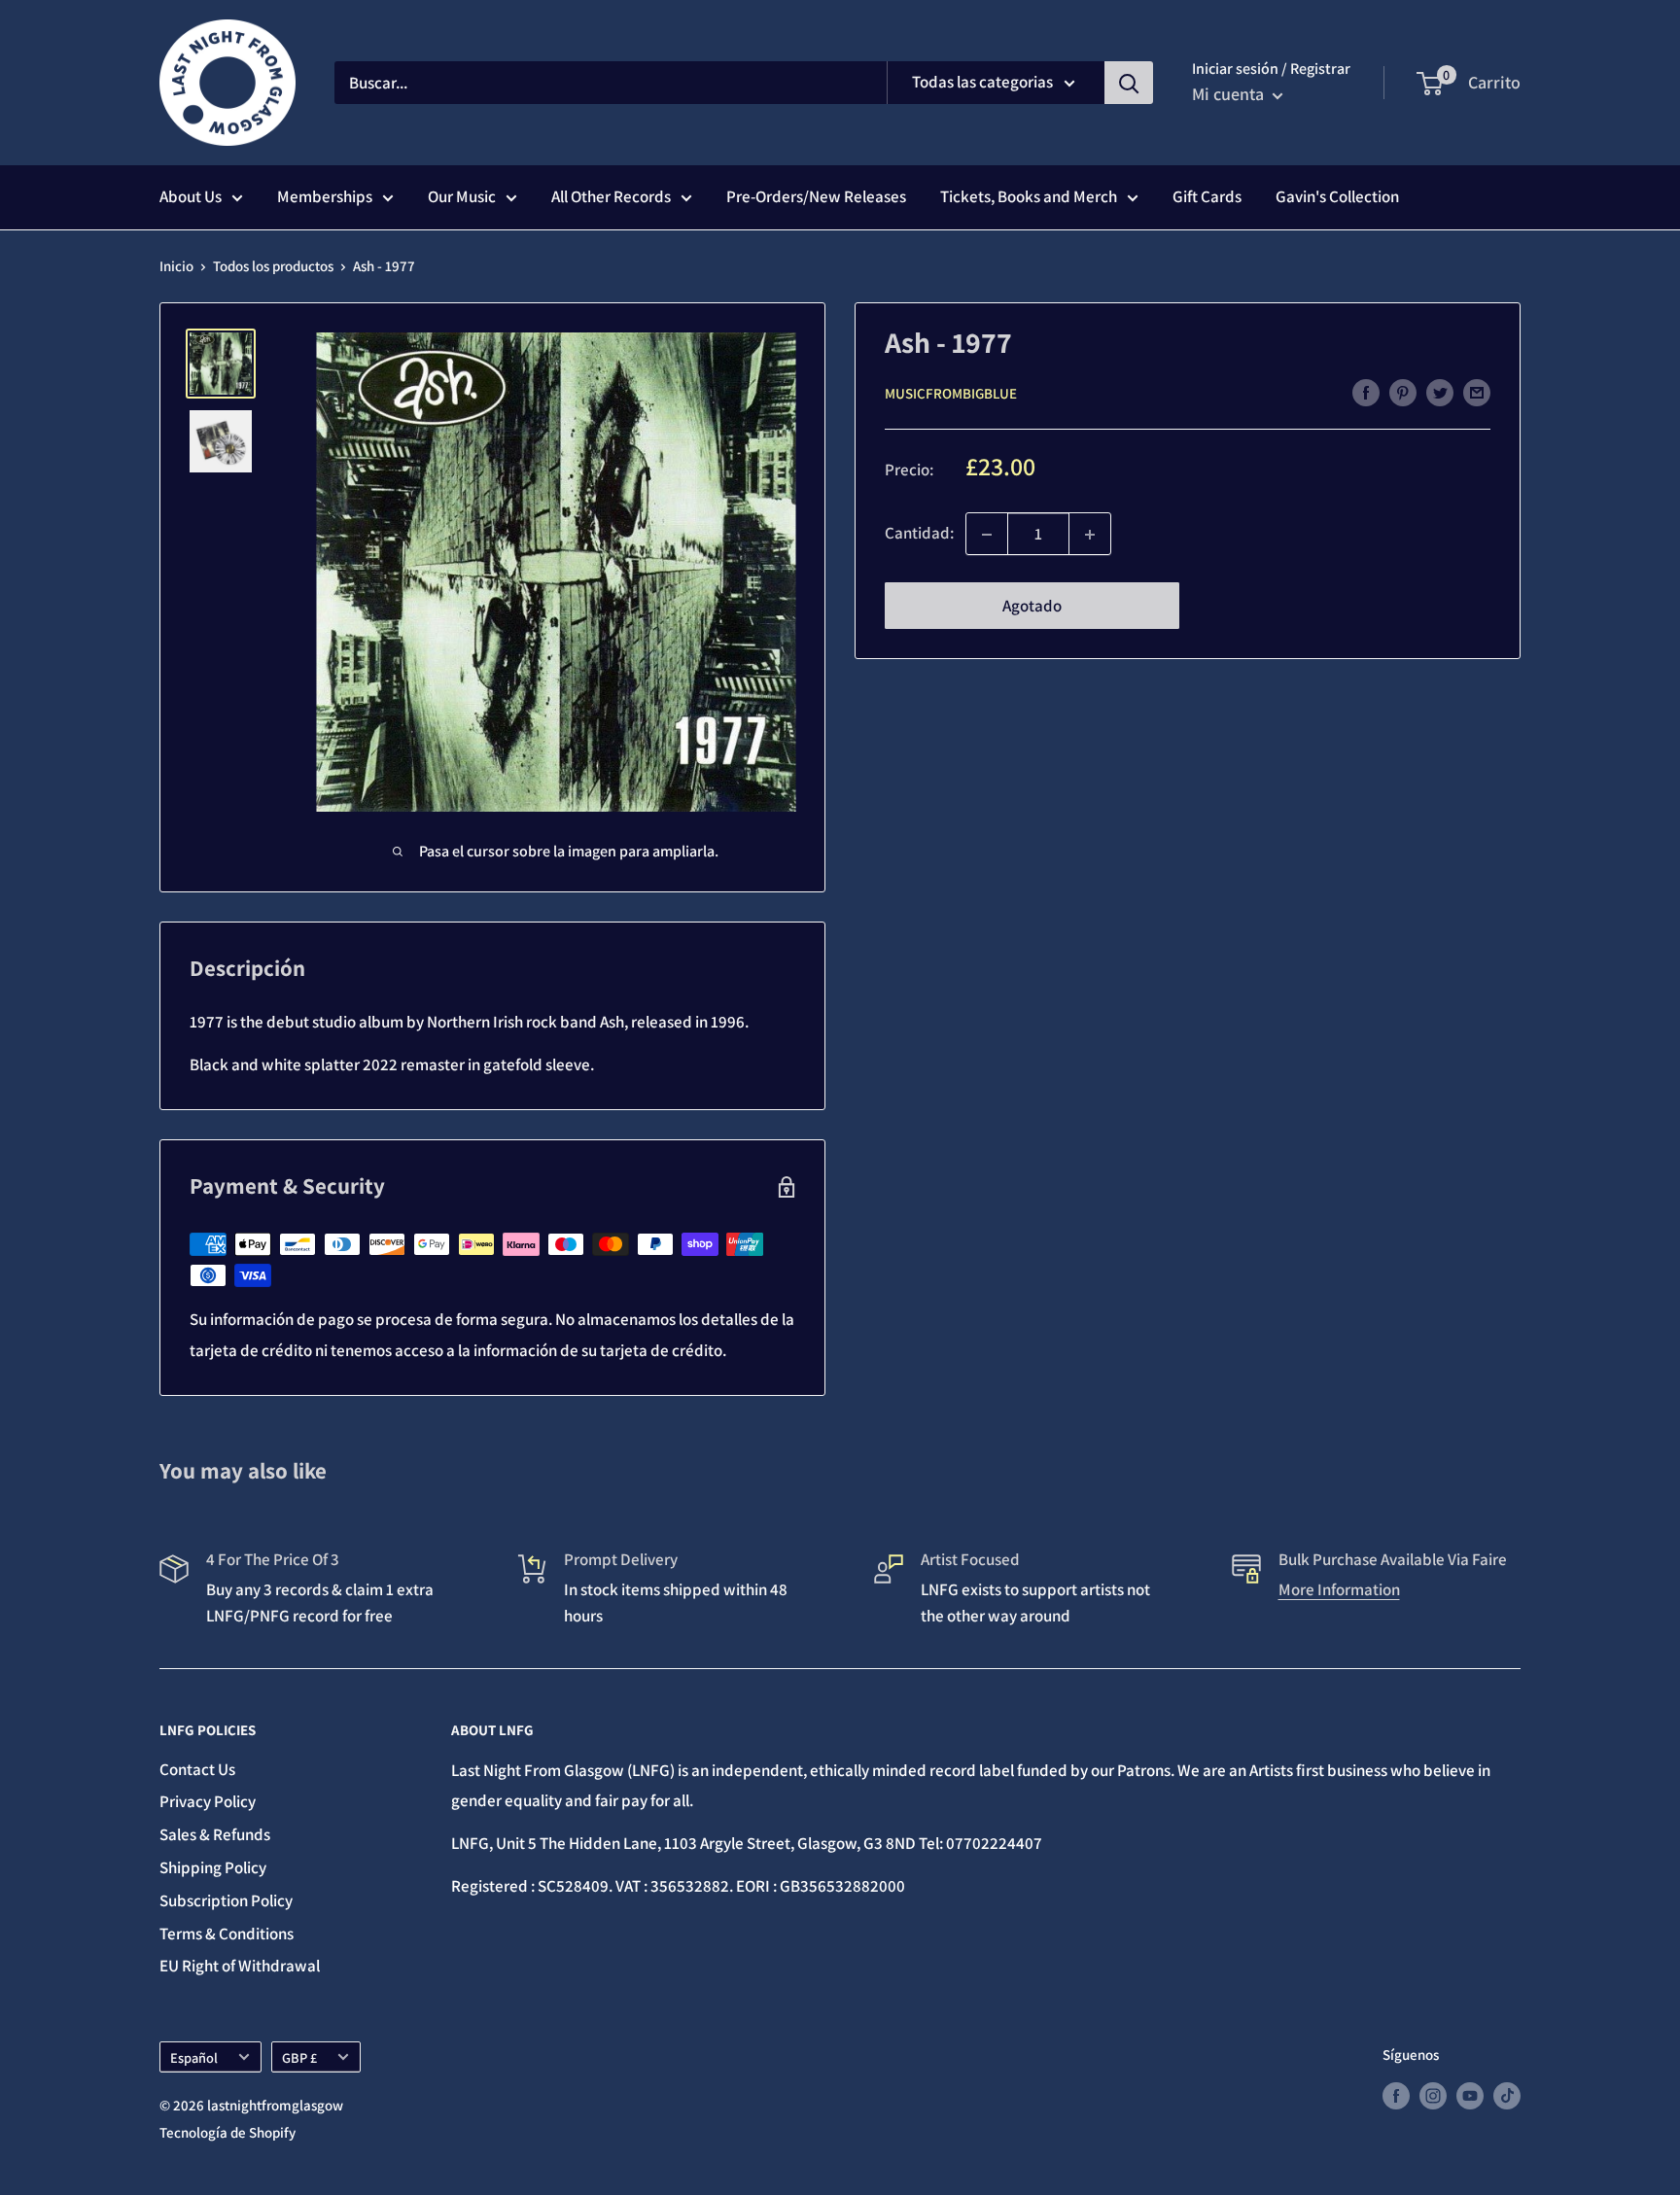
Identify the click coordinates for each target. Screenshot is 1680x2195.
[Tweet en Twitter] (1440, 392)
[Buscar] (1129, 83)
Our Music (462, 196)
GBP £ (299, 2057)
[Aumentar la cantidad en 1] (1090, 535)
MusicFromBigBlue (951, 393)
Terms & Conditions (227, 1934)
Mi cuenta (1230, 94)
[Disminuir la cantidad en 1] (987, 535)
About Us (191, 196)
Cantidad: (919, 534)
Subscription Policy (226, 1900)
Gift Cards (1207, 196)
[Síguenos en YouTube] (1470, 2094)
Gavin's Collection (1337, 196)
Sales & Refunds (215, 1834)
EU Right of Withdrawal (240, 1966)
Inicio (176, 266)
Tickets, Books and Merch (1029, 196)
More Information (1339, 1589)
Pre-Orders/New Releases (816, 196)
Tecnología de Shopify (227, 2132)
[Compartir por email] (1477, 392)
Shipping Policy (213, 1867)
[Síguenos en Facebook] (1396, 2094)
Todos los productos (273, 266)
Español (194, 2057)
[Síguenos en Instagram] (1433, 2094)
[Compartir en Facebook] (1366, 392)
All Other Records (611, 196)
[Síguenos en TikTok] (1507, 2094)
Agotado (1032, 607)
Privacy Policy (208, 1801)
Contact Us (197, 1769)
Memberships (325, 196)
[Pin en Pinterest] (1403, 392)
